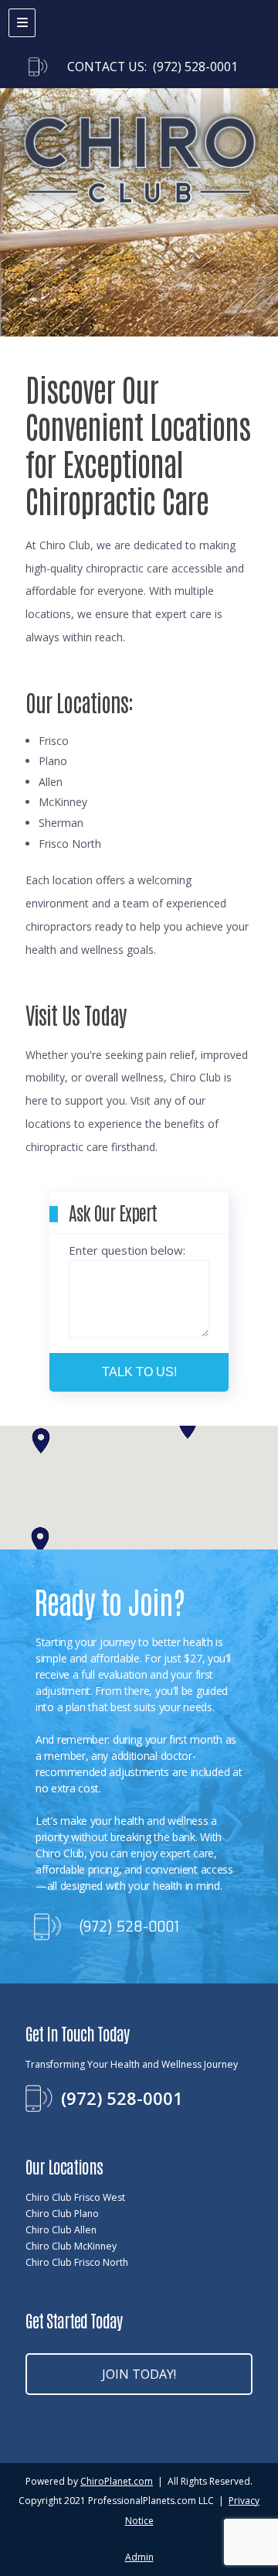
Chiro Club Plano (62, 2214)
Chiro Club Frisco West (75, 2197)
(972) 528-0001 (129, 1927)
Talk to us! (139, 1372)
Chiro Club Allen (61, 2230)
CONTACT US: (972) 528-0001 (153, 67)
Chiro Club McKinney (71, 2246)
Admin (139, 2557)
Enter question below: (127, 1250)
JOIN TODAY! (139, 2374)
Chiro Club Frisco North (77, 2262)
